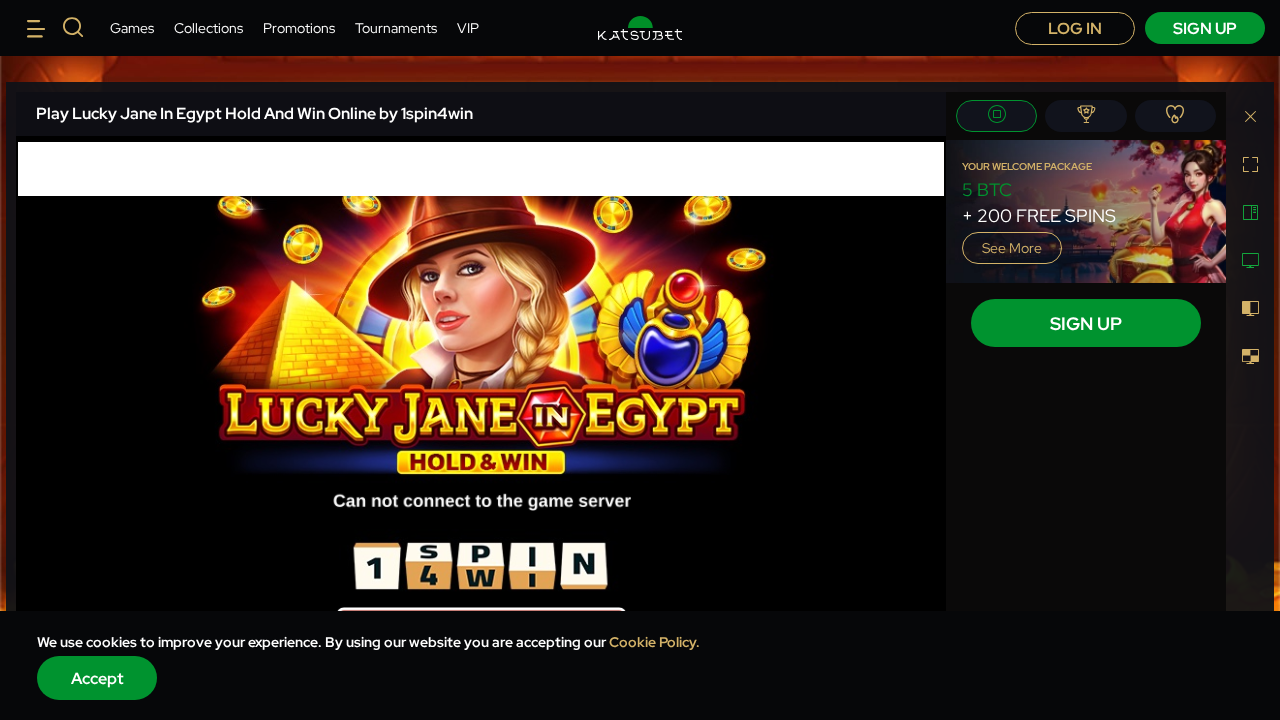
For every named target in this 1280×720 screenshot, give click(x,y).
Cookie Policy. (654, 642)
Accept (97, 678)
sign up (1205, 28)
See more (1012, 248)
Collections (208, 28)
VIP (468, 28)
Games (132, 28)
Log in (1075, 28)
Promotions (299, 28)
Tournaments (396, 28)
